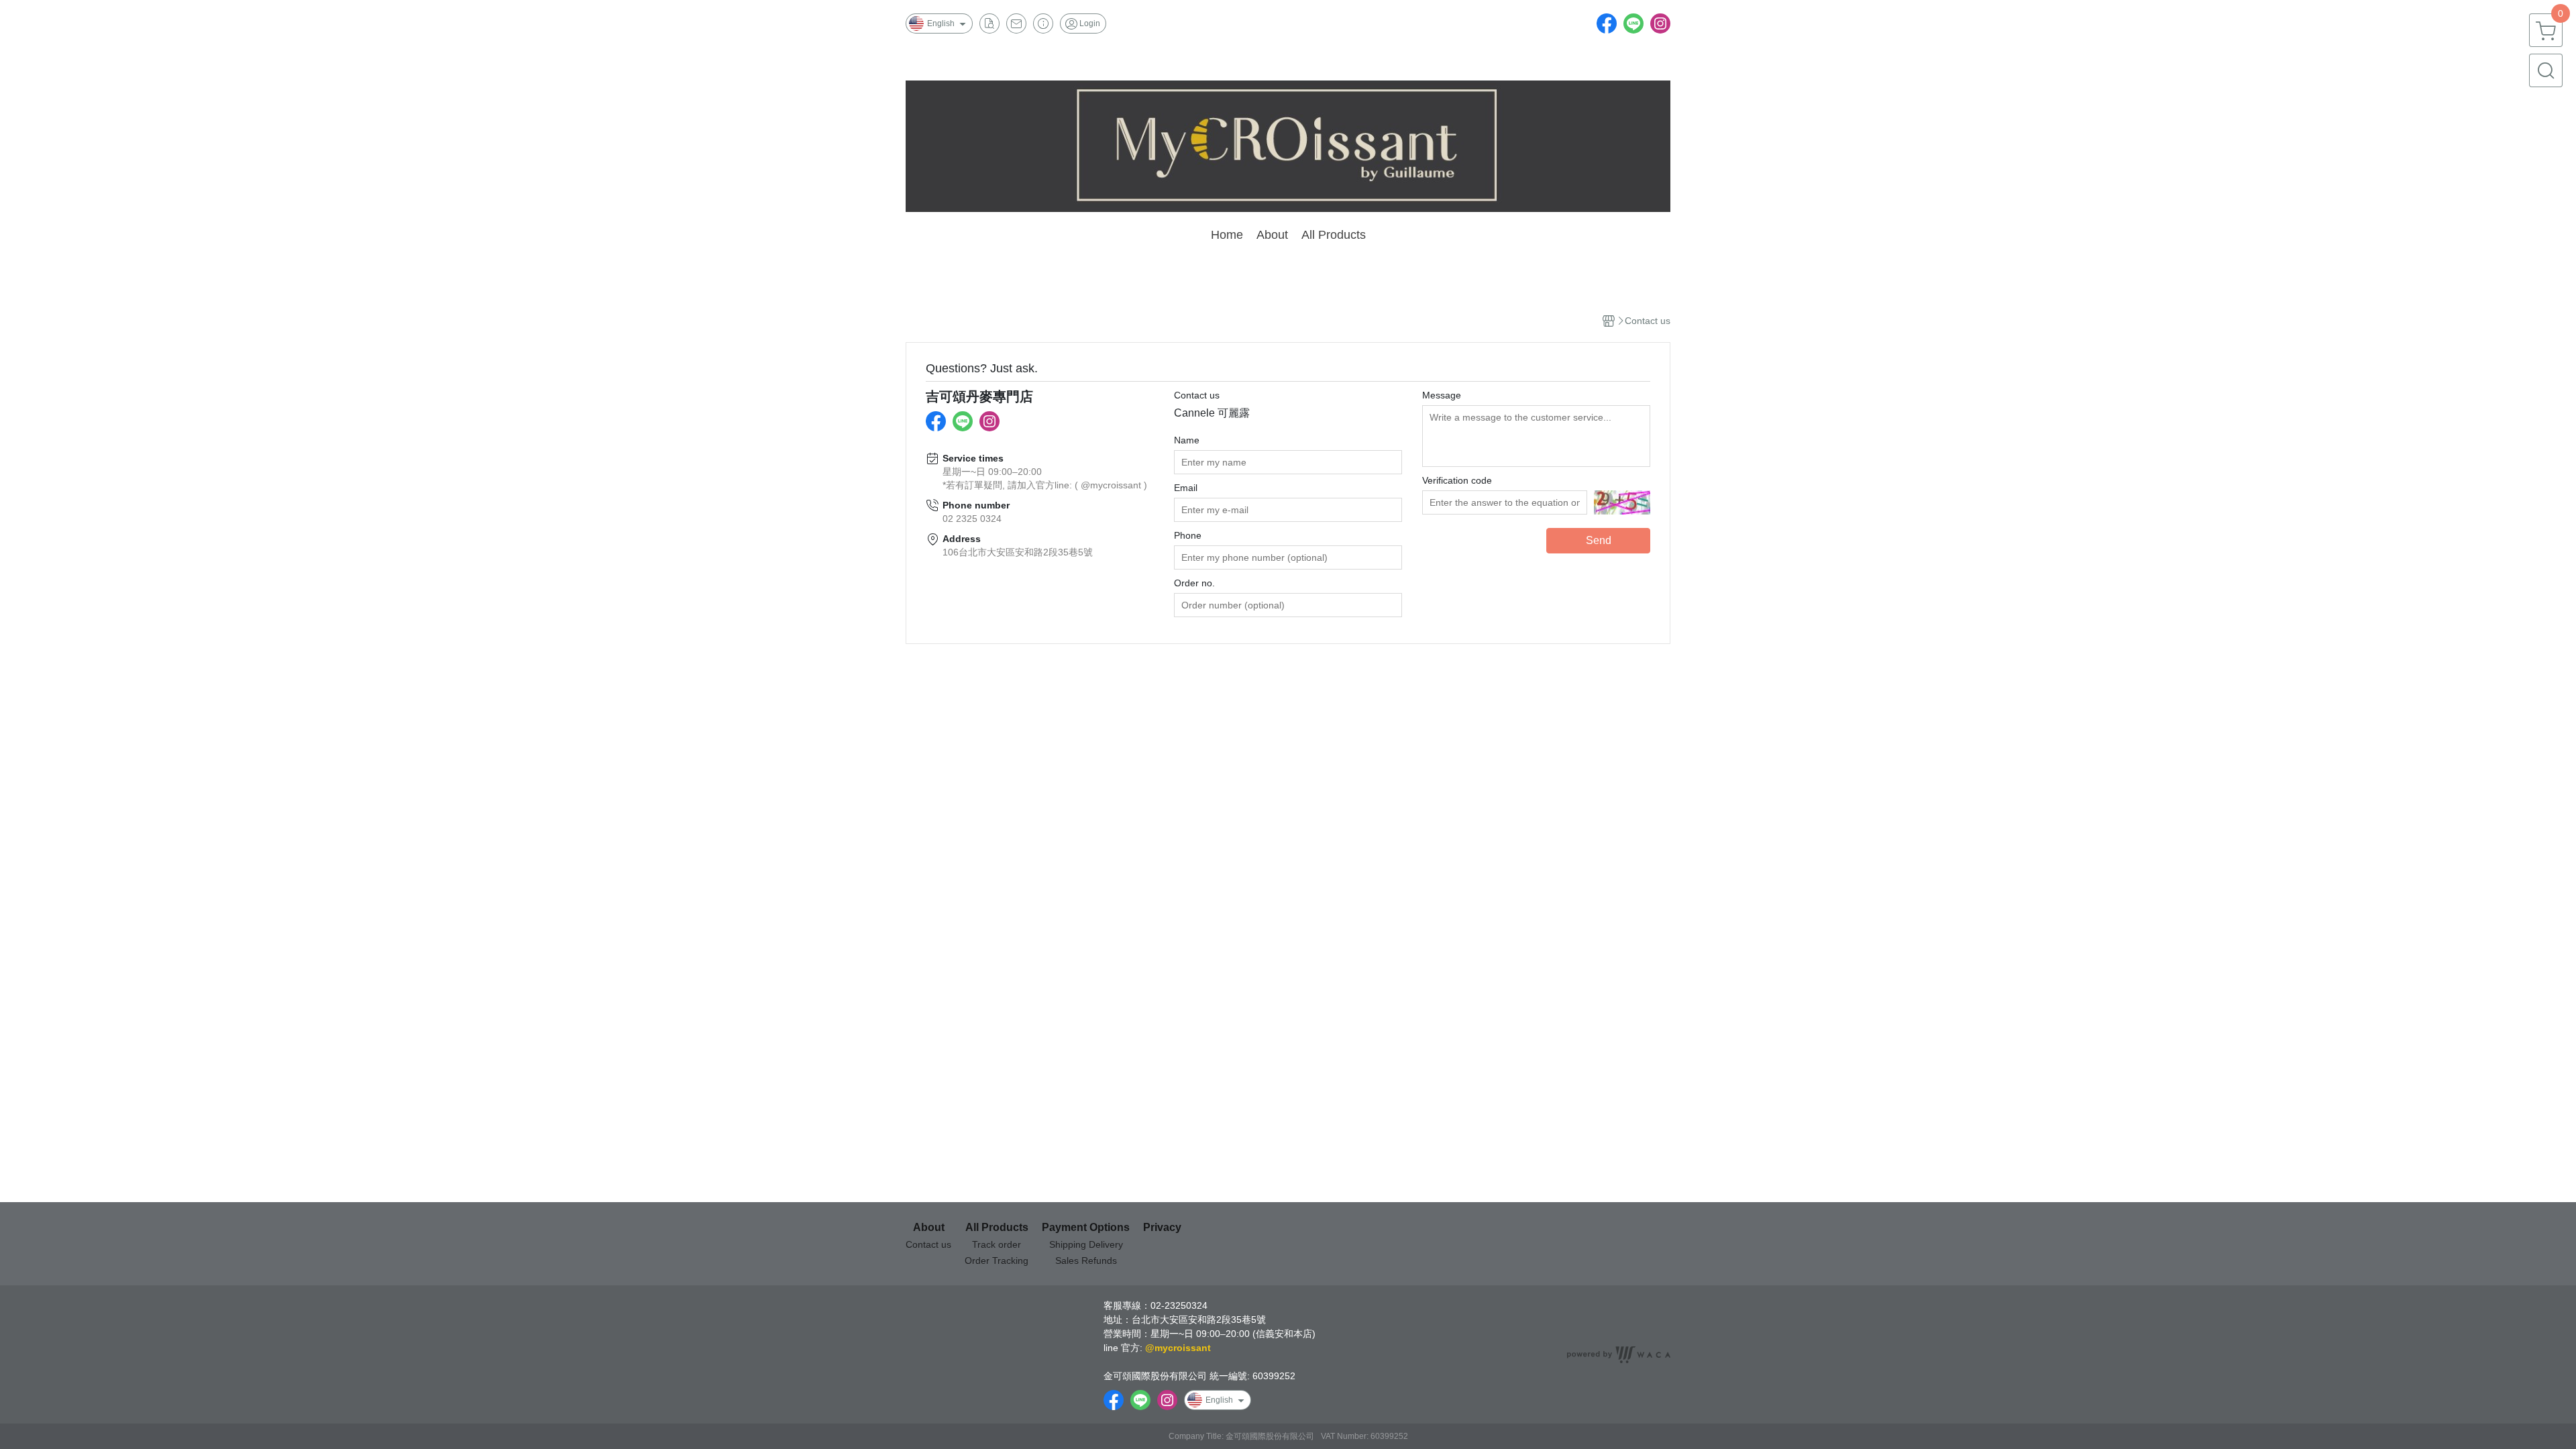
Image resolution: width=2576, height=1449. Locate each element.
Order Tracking (997, 1260)
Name (1187, 440)
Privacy (1162, 1228)
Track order (997, 1244)
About (929, 1228)
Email (1186, 488)
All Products (997, 1228)
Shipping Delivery (1086, 1244)
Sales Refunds (1086, 1260)
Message (1442, 395)
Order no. (1194, 583)
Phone (1188, 535)
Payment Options (1086, 1228)
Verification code (1457, 480)
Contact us (1197, 395)
